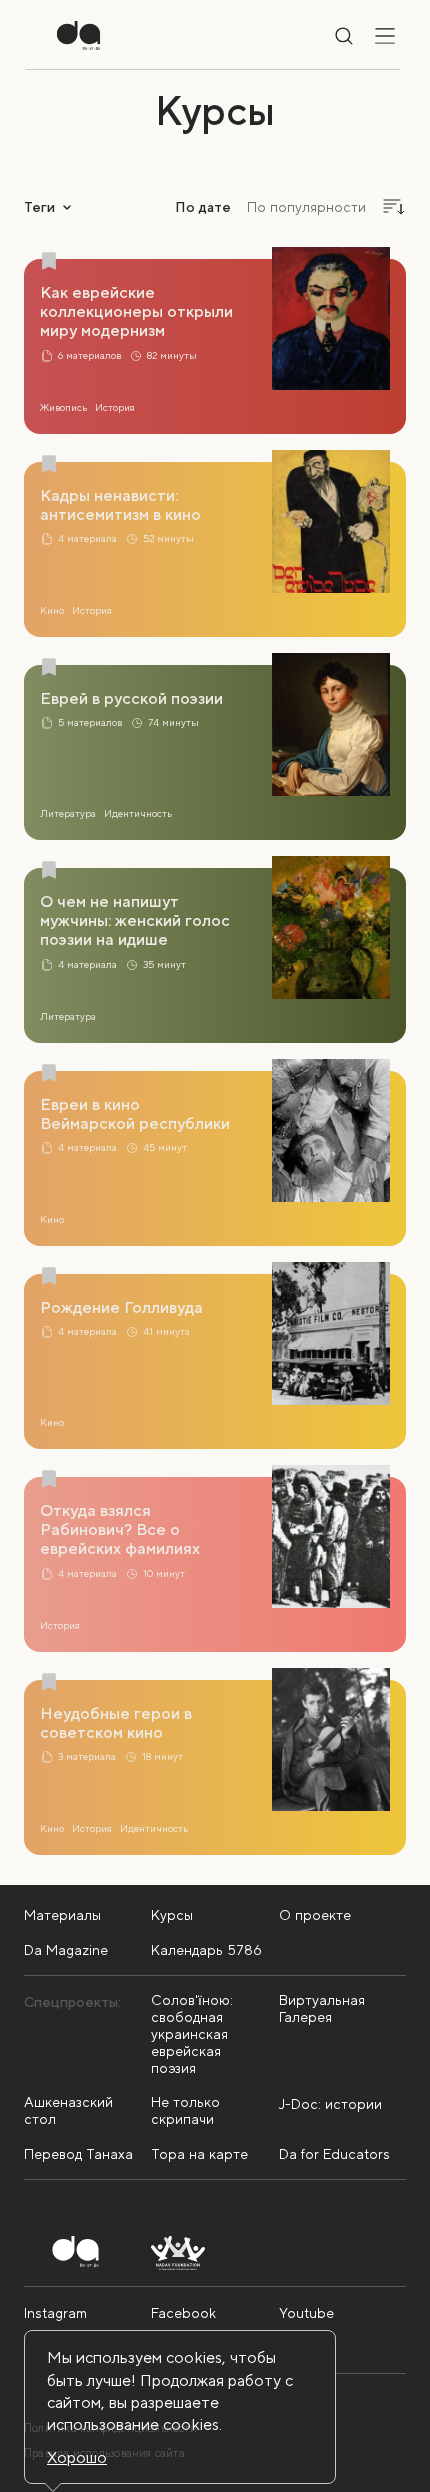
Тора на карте (199, 2154)
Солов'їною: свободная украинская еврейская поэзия (192, 2034)
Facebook (183, 2313)
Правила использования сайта (104, 2453)
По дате (203, 207)
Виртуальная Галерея (322, 2008)
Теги (39, 207)
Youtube (306, 2313)
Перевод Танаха (78, 2154)
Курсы (172, 1915)
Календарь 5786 (206, 1950)
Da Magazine (66, 1950)
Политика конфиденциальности (110, 2428)
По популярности (306, 207)
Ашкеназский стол (68, 2110)
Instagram (55, 2313)
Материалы (62, 1915)
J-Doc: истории (330, 2104)
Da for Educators (334, 2154)
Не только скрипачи (185, 2110)
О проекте (315, 1915)
